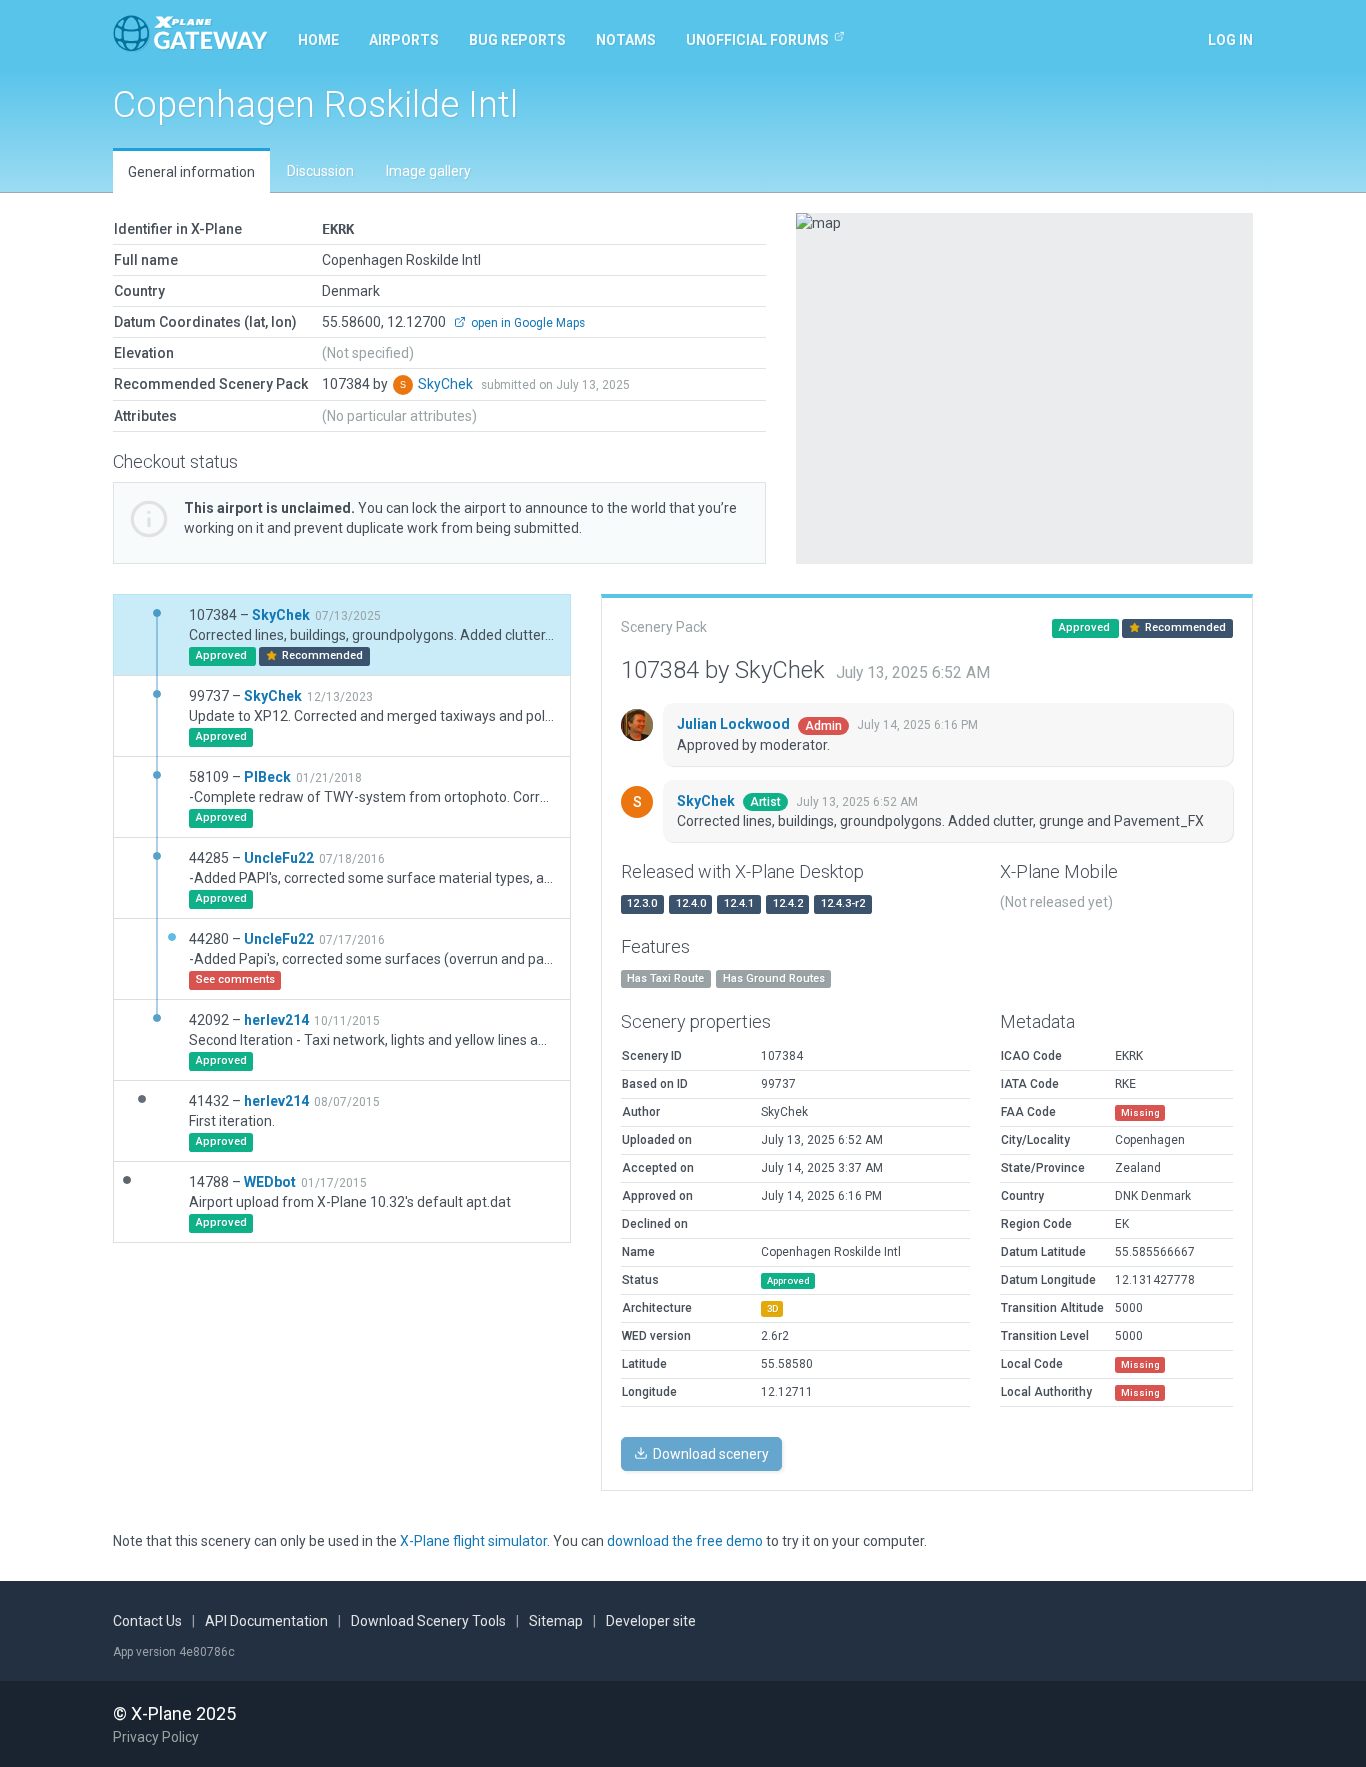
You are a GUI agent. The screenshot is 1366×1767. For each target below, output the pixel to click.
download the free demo (685, 1541)
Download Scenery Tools (428, 1621)
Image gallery (428, 171)
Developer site (651, 1621)
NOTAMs (626, 40)
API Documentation (266, 1621)
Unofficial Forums (757, 40)
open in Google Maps (526, 323)
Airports (404, 40)
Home (318, 40)
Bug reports (517, 40)
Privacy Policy (156, 1737)
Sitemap (556, 1621)
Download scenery (709, 1454)
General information (191, 172)
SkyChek (447, 384)
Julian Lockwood (735, 724)
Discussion (320, 171)
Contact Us (147, 1621)
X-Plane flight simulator (473, 1541)
